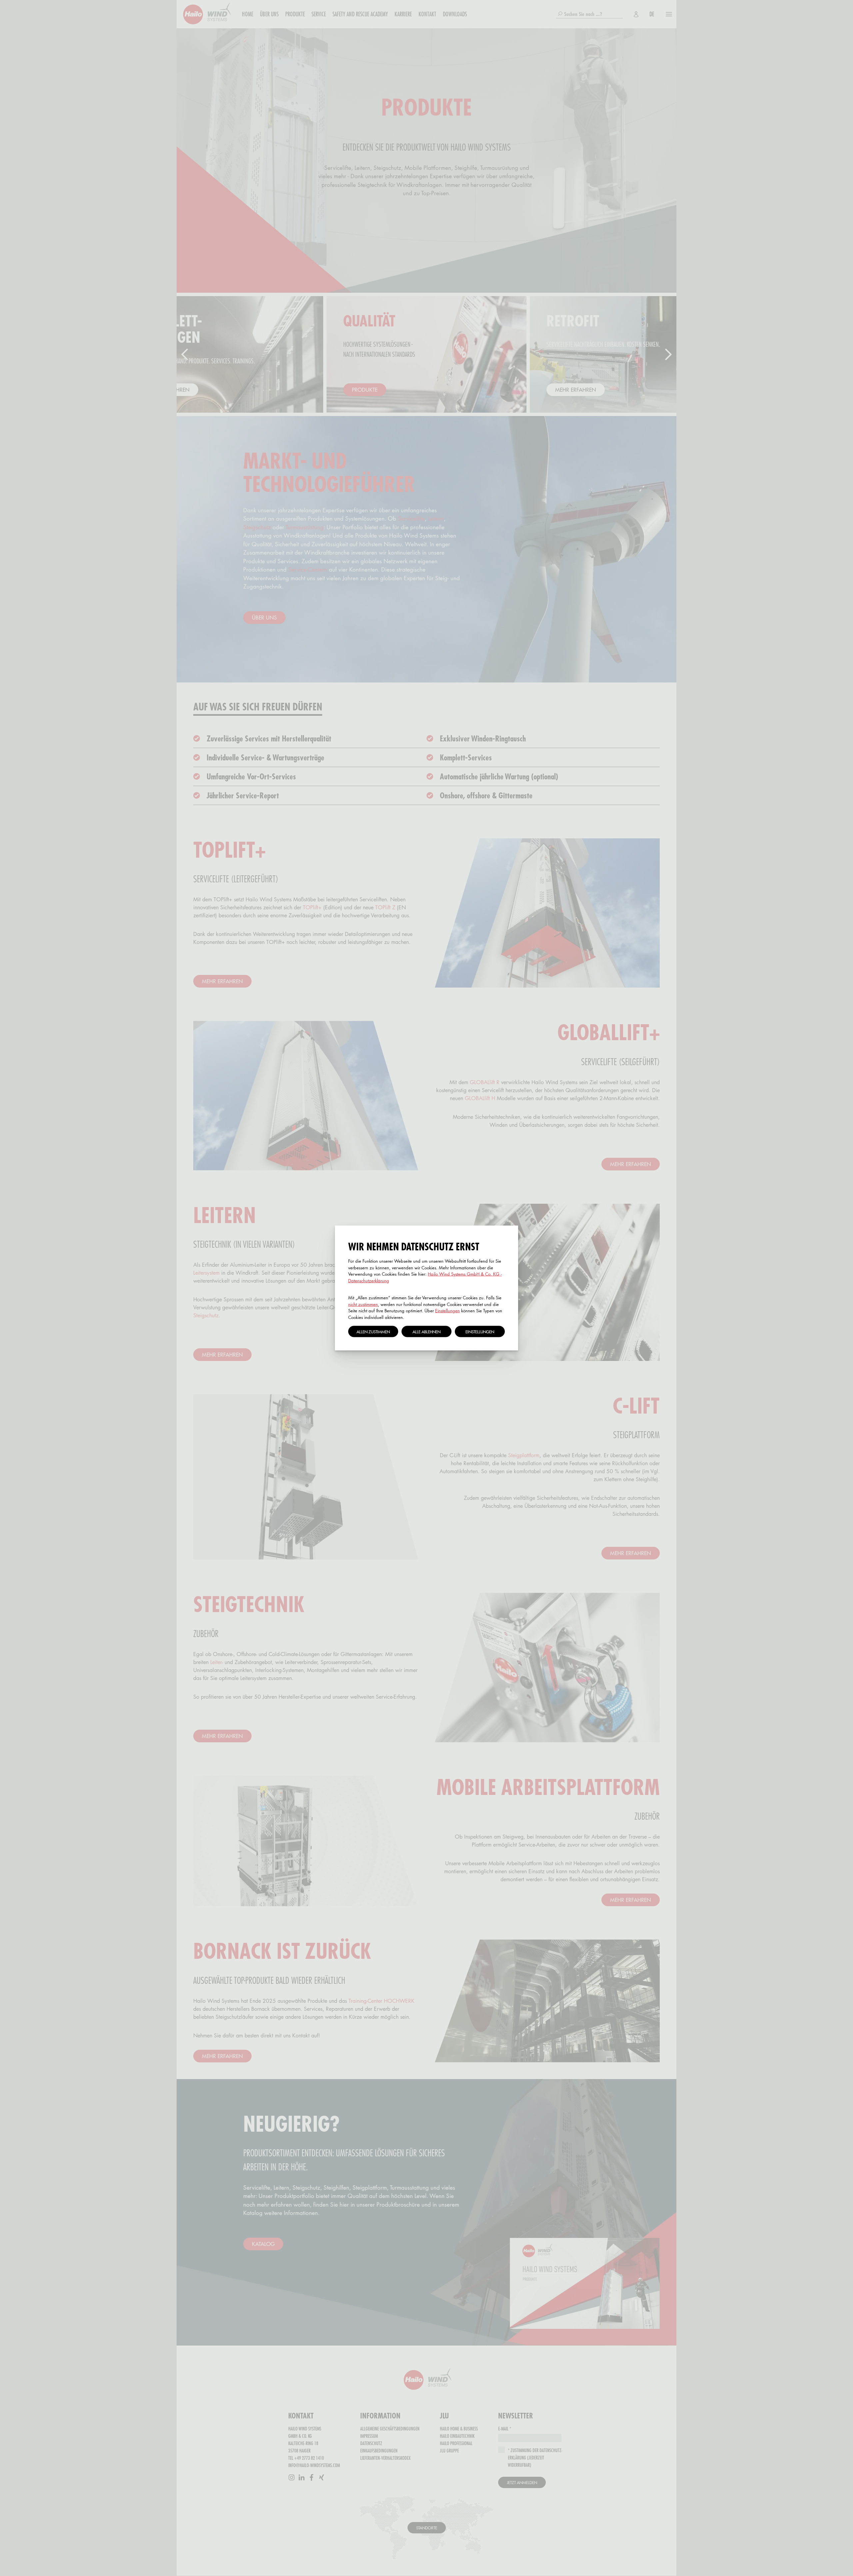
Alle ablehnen (426, 1332)
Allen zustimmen (373, 1332)
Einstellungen (447, 1311)
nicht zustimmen (363, 1304)
